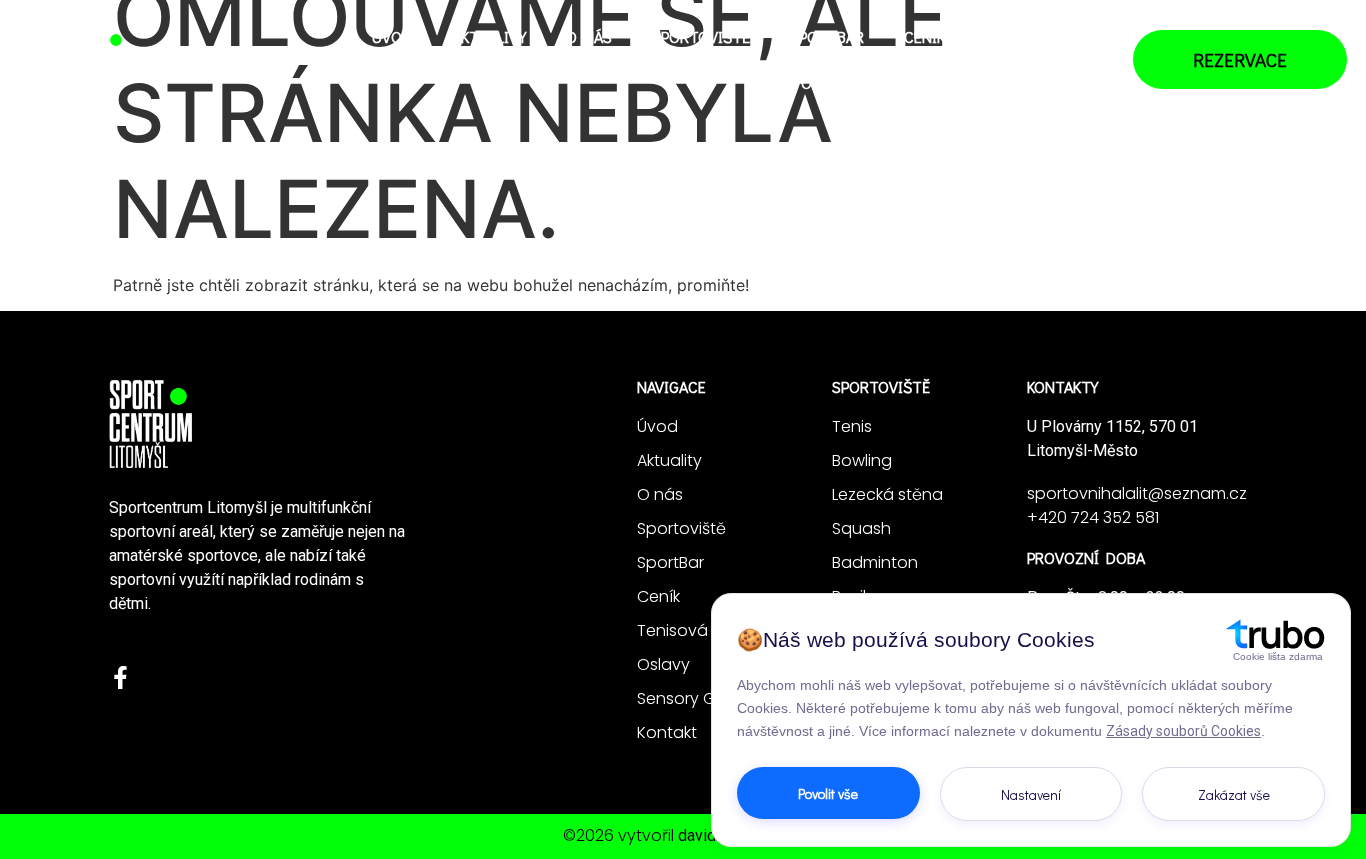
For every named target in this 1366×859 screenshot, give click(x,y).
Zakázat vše (1234, 794)
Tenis (852, 426)
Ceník (924, 36)
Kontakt (1061, 82)
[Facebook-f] (120, 677)
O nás (589, 36)
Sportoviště (701, 36)
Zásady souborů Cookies (1183, 731)
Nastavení (1031, 794)
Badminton (875, 562)
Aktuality (489, 36)
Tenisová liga (1039, 36)
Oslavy (826, 82)
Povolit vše (828, 793)
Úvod (392, 36)
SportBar (827, 36)
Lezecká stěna (887, 494)
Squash (861, 528)
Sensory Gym (940, 82)
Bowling (862, 460)
